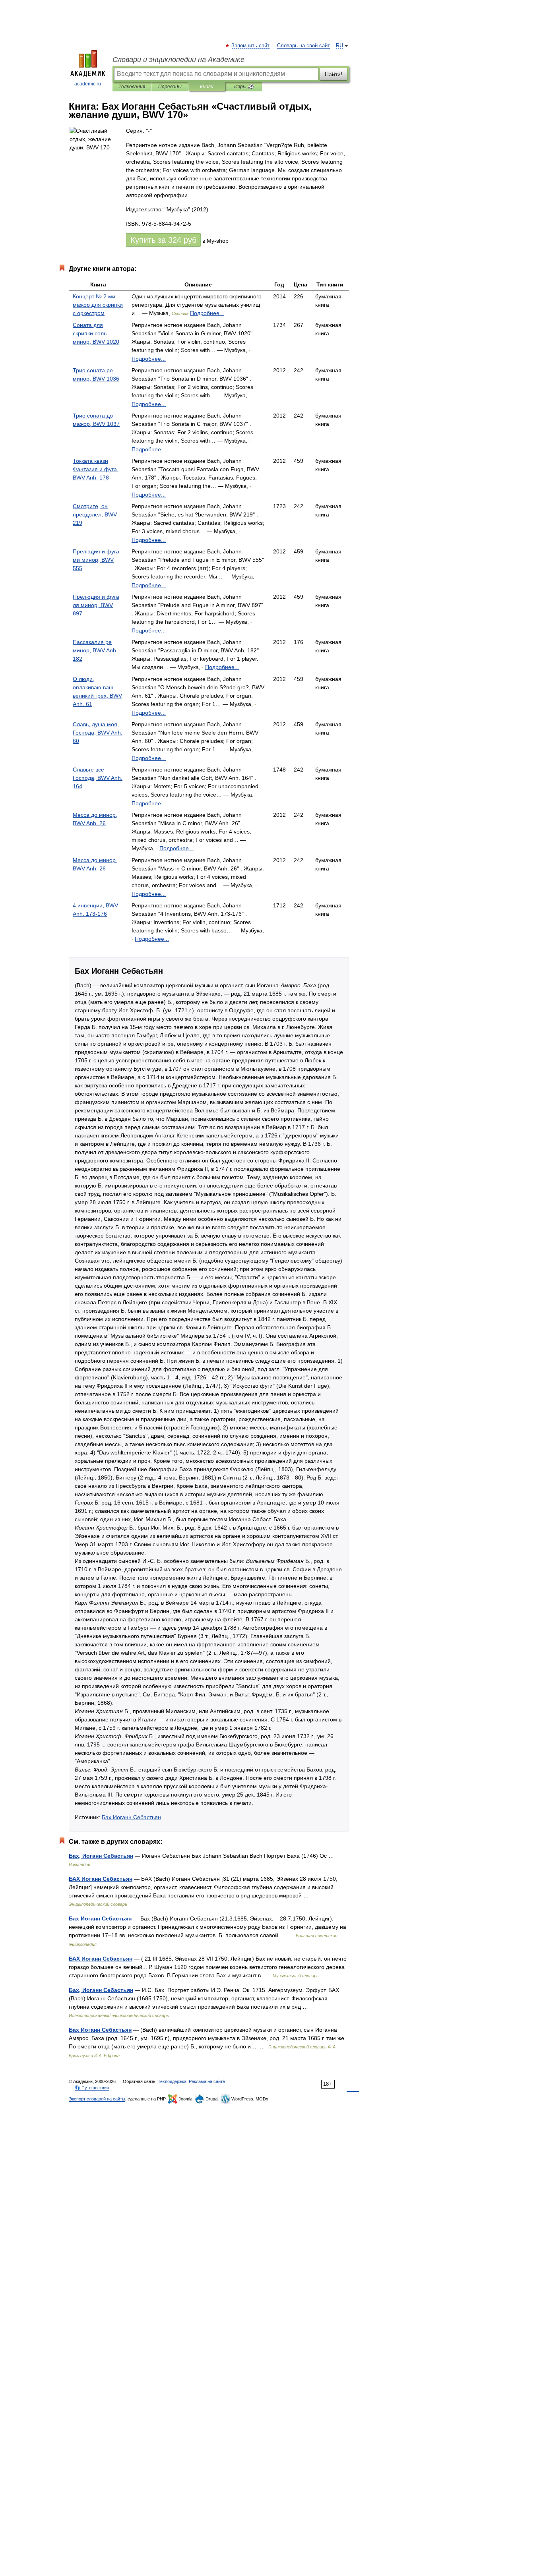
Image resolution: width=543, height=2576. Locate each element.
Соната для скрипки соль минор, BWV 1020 (96, 333)
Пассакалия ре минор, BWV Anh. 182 (95, 650)
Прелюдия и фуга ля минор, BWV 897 (96, 605)
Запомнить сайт (251, 46)
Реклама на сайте (207, 2081)
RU (339, 46)
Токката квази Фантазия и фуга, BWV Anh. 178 (96, 469)
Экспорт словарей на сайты (97, 2099)
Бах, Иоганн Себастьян (101, 1856)
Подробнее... (207, 313)
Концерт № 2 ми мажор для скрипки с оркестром (98, 305)
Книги (207, 87)
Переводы (170, 87)
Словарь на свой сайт (303, 46)
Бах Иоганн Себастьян (131, 1817)
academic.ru (88, 84)
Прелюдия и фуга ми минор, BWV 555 (96, 560)
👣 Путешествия (92, 2088)
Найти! (334, 74)
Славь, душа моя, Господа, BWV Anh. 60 (98, 733)
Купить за (163, 240)
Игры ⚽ (244, 87)
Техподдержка (172, 2081)
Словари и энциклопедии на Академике (178, 60)
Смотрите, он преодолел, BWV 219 (95, 514)
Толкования (132, 87)
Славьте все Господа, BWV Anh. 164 (98, 778)
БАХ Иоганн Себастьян (101, 1879)
